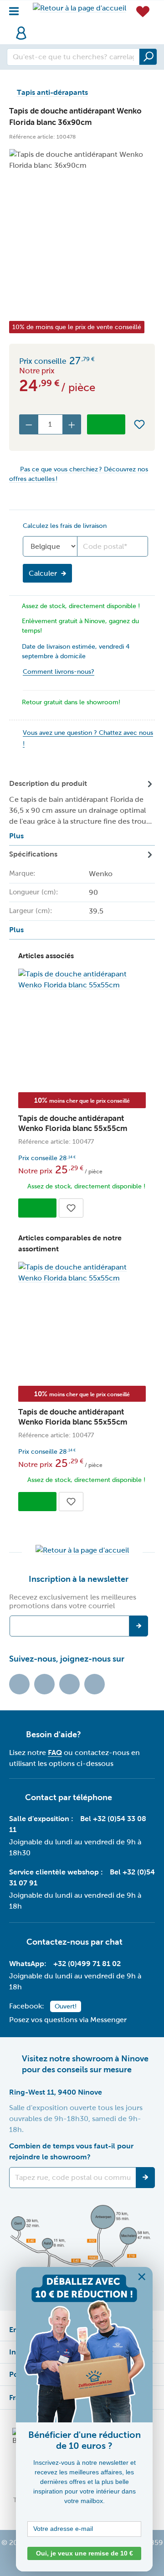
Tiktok (19, 1684)
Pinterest (95, 1684)
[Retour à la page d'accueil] (79, 8)
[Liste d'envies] (143, 11)
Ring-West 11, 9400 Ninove (56, 2092)
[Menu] (17, 9)
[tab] (82, 810)
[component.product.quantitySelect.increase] (72, 424)
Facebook (44, 1684)
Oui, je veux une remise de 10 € (85, 2553)
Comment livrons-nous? (59, 672)
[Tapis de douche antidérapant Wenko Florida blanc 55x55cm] (82, 980)
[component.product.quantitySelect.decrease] (29, 424)
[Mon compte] (21, 33)
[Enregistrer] (145, 2178)
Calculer (43, 573)
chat (114, 1942)
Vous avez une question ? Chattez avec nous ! (88, 738)
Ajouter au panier (106, 424)
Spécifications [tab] (61, 892)
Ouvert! (66, 2006)
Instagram (69, 1684)
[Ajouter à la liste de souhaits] (139, 424)
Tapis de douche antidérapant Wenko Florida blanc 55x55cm (73, 1123)
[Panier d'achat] (36, 28)
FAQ (55, 1753)
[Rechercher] (148, 57)
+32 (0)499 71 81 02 (87, 1964)
